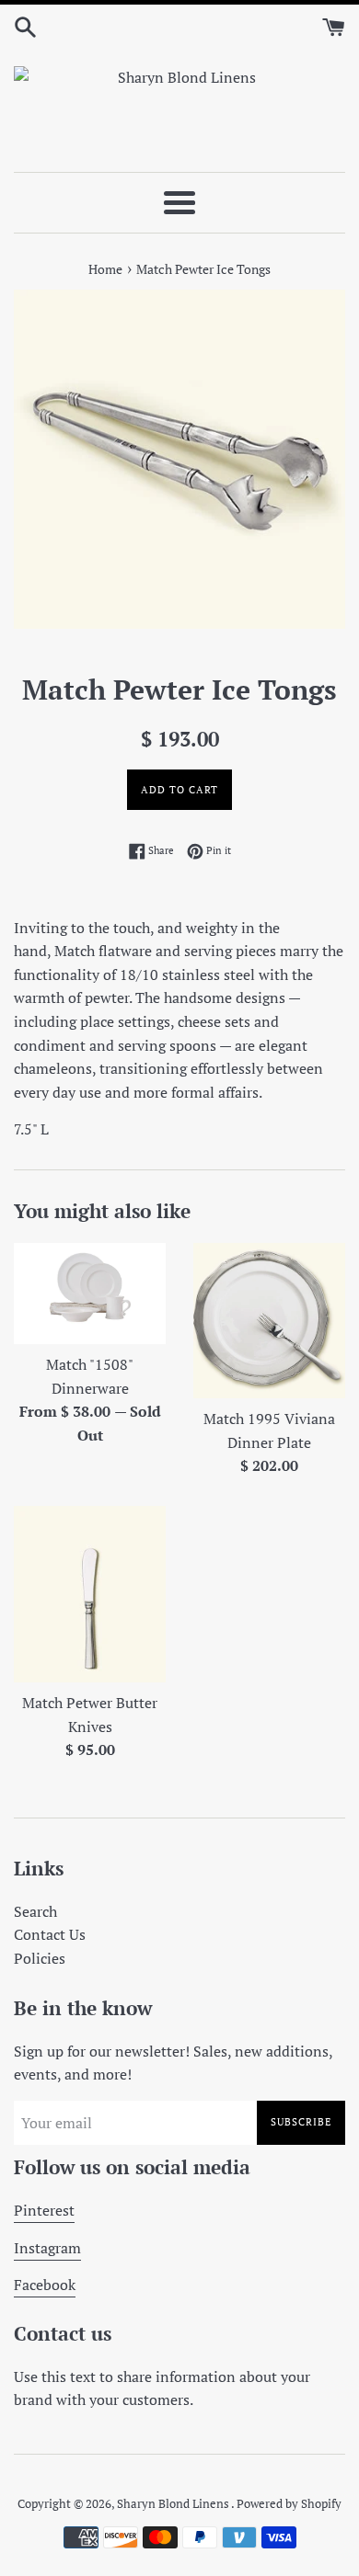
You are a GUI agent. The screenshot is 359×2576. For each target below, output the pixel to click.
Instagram (47, 2248)
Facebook (45, 2285)
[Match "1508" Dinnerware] (90, 1294)
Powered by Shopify (289, 2504)
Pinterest (44, 2210)
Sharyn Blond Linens (174, 2504)
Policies (40, 1958)
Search (35, 1911)
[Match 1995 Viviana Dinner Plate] (269, 1321)
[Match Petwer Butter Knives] (90, 1594)
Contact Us (50, 1934)
